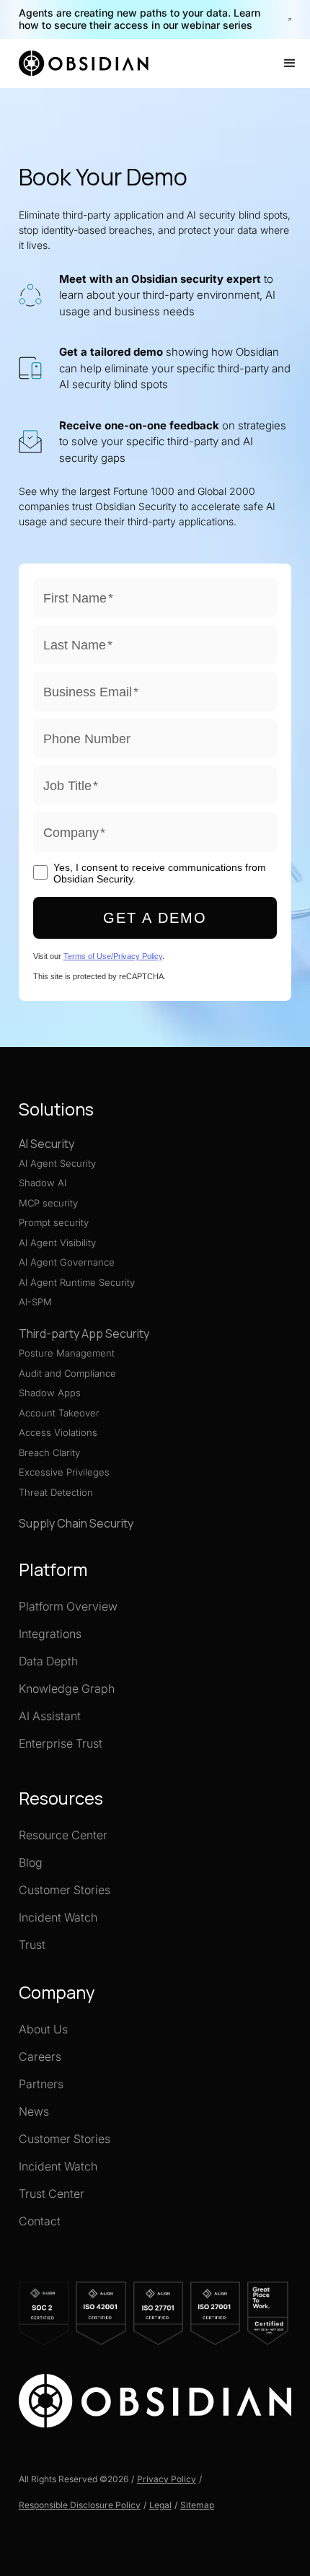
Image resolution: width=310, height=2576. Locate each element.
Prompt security (54, 1222)
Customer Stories (65, 1890)
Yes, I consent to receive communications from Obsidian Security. (160, 873)
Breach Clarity (49, 1453)
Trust (32, 1945)
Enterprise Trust (61, 1743)
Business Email (91, 692)
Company (74, 833)
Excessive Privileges (64, 1472)
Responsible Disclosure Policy (80, 2505)
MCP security (48, 1203)
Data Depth (48, 1661)
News (34, 2111)
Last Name (78, 645)
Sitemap (197, 2505)
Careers (40, 2056)
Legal (160, 2505)
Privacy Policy (167, 2479)
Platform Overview (68, 1606)
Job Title (71, 786)
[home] (86, 63)
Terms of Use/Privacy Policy (113, 956)
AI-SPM (35, 1302)
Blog (31, 1862)
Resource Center (63, 1835)
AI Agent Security (57, 1163)
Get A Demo (155, 918)
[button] (290, 63)
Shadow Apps (50, 1393)
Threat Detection (56, 1492)
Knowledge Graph (67, 1688)
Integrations (50, 1634)
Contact (40, 2221)
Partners (41, 2084)
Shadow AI (43, 1183)
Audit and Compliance (67, 1373)
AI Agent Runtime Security (77, 1282)
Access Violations (58, 1432)
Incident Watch (58, 1917)
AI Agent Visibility (57, 1243)
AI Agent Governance (67, 1262)
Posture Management (67, 1353)
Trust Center (52, 2194)
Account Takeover (59, 1413)
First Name (78, 598)
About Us (43, 2029)
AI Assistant (50, 1716)
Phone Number (87, 739)
